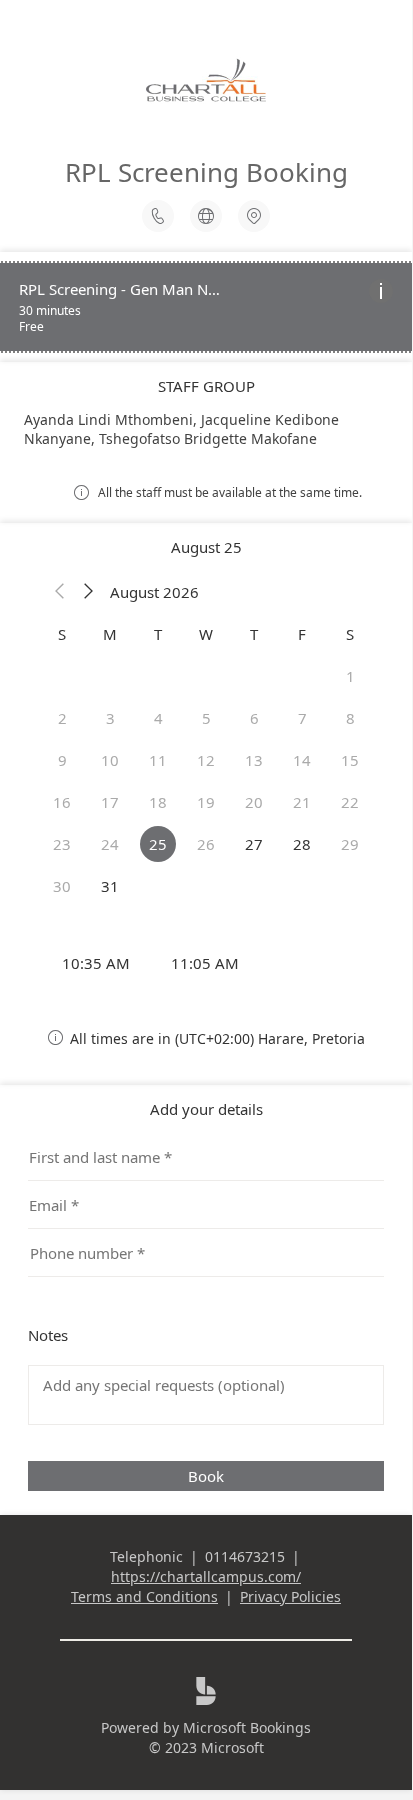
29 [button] (350, 844)
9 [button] (62, 760)
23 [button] (62, 844)
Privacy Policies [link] (290, 1596)
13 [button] (254, 760)
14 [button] (302, 760)
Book (206, 1476)
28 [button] (302, 844)
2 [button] (62, 718)
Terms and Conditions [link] (144, 1596)
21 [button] (302, 802)
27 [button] (254, 844)
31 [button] (110, 886)
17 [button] (110, 802)
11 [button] (158, 760)
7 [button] (302, 718)
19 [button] (206, 802)
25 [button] (158, 844)
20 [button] (254, 802)
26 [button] (206, 844)
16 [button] (62, 802)
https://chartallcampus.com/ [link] (206, 1576)
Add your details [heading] (206, 1109)
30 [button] (62, 886)
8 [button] (350, 718)
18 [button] (158, 802)
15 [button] (350, 760)
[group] (206, 963)
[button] (60, 592)
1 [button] (350, 676)
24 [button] (110, 844)
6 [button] (254, 718)
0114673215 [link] (245, 1556)
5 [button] (206, 718)
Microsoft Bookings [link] (247, 1727)
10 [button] (110, 760)
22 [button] (350, 802)
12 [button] (206, 760)
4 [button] (158, 718)
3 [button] (110, 718)
